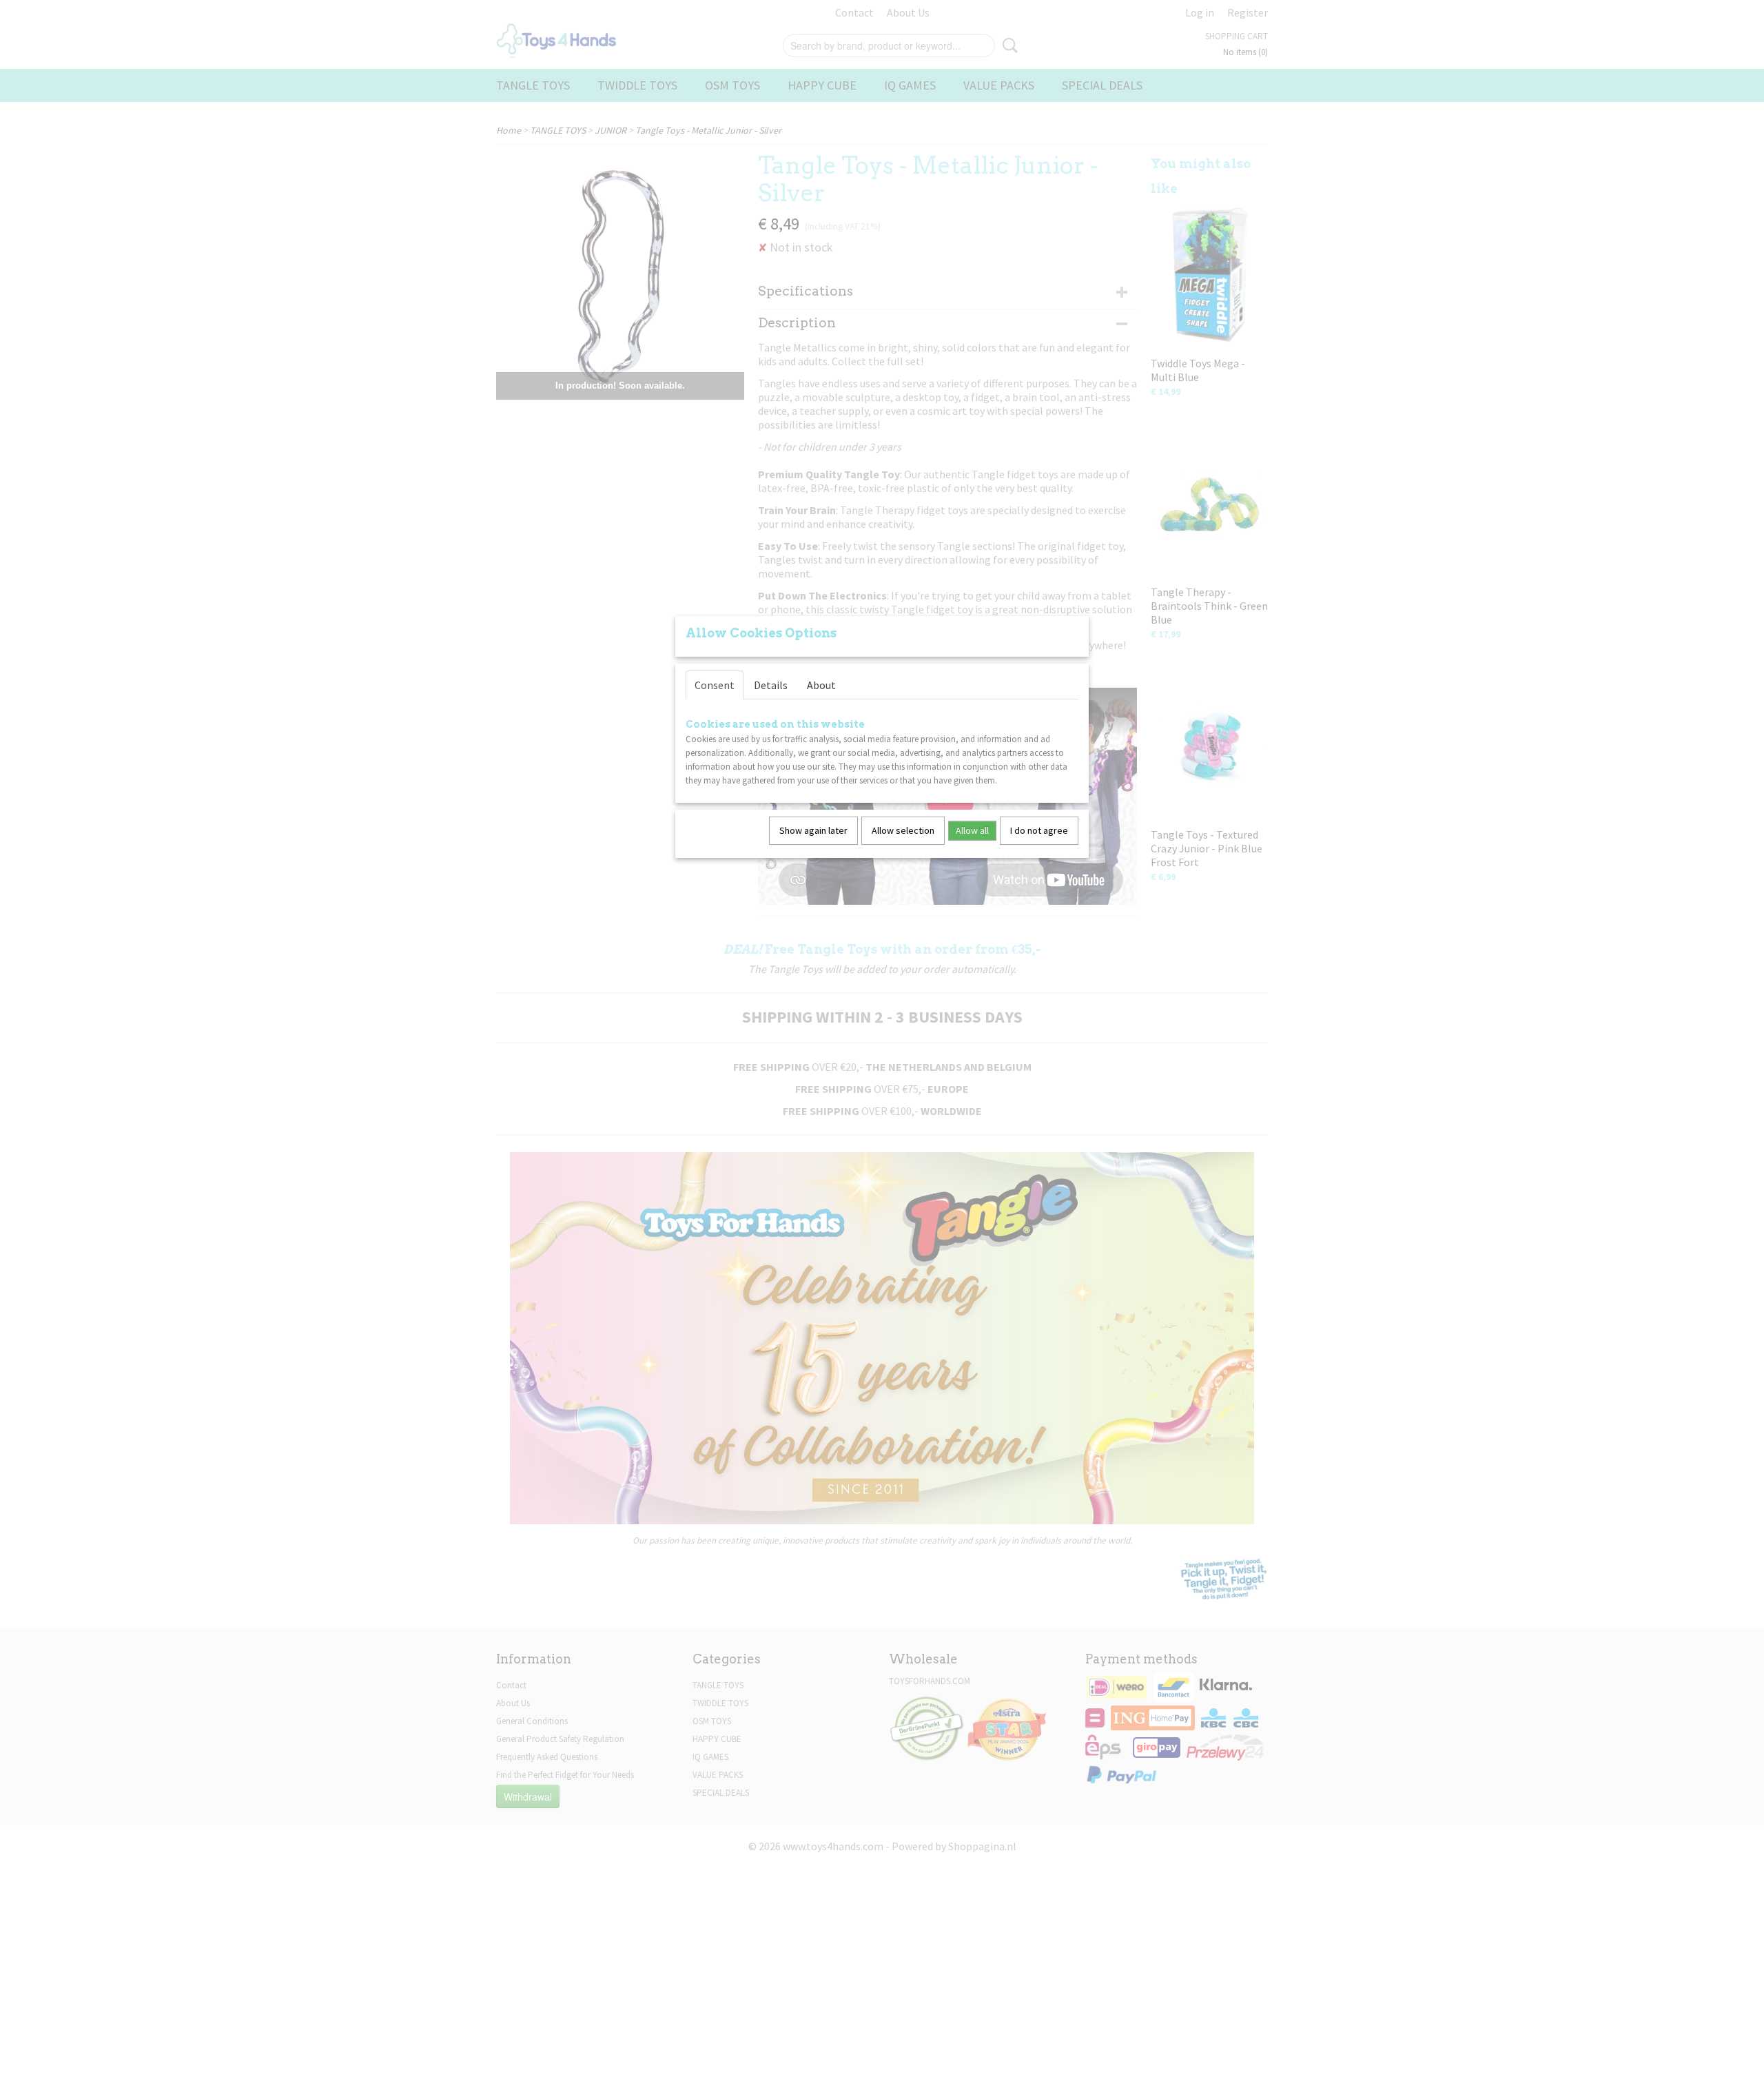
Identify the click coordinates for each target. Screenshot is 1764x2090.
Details (771, 685)
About (821, 685)
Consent (715, 685)
